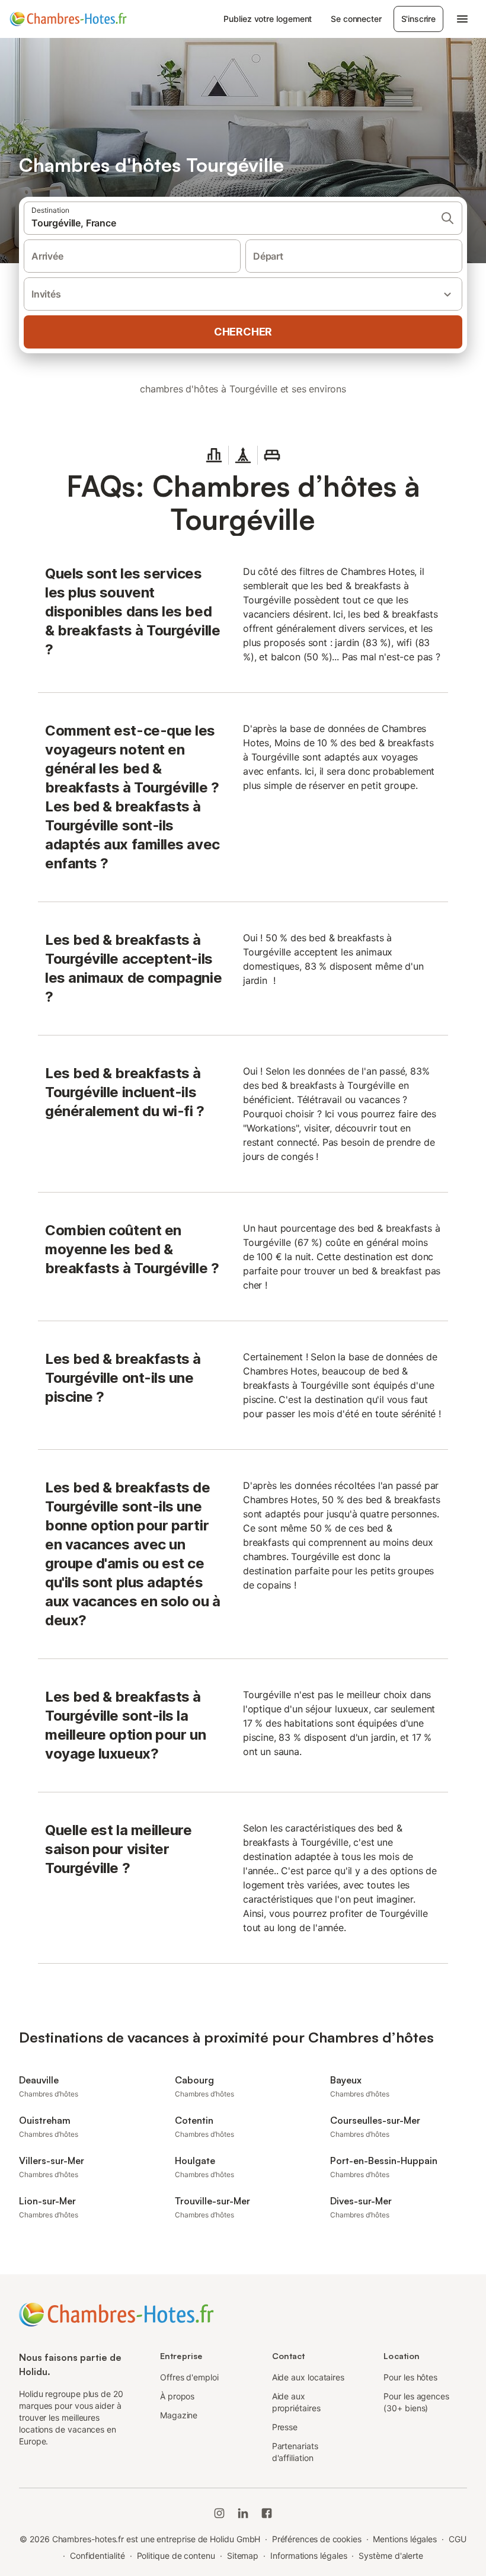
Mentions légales (405, 2539)
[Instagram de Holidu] (219, 2513)
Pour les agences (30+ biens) (416, 2402)
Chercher (243, 332)
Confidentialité (97, 2556)
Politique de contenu (176, 2556)
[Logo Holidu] (68, 19)
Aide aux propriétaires (296, 2402)
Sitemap (243, 2556)
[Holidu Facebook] (267, 2513)
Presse (285, 2427)
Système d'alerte (391, 2556)
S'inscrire (418, 19)
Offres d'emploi (189, 2377)
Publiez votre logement (268, 19)
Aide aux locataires (308, 2377)
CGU (458, 2539)
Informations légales (308, 2556)
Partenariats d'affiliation (295, 2452)
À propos (177, 2396)
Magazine (179, 2415)
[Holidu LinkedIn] (243, 2513)
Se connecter (356, 19)
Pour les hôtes (410, 2377)
